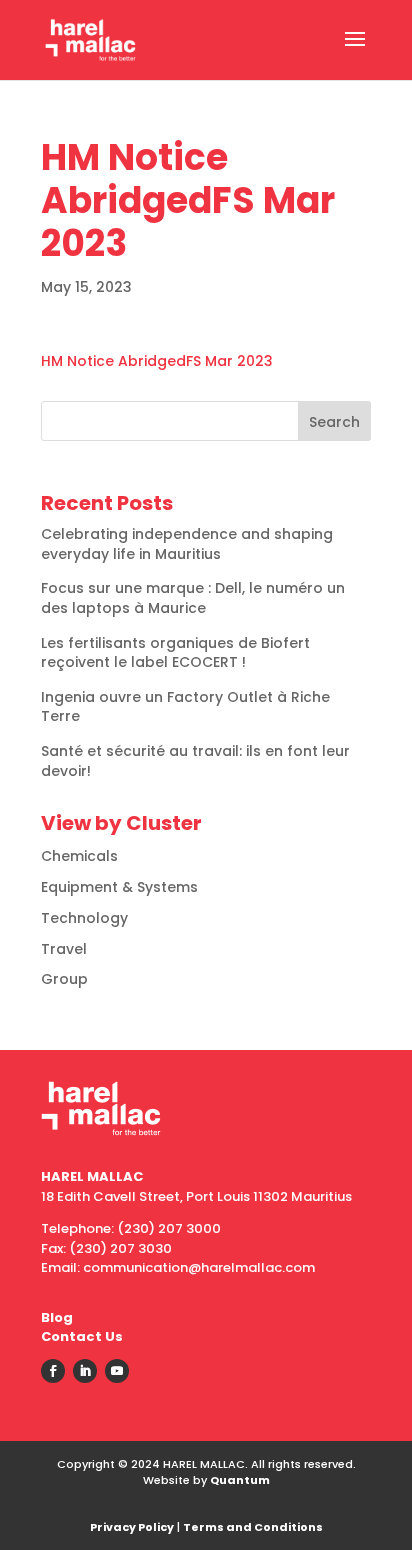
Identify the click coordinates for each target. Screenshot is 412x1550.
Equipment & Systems (119, 887)
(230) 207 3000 (169, 1228)
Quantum (240, 1480)
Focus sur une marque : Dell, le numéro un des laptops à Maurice (193, 598)
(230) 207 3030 (120, 1248)
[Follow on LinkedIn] (85, 1371)
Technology (84, 918)
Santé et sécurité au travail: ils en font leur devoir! (195, 761)
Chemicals (79, 856)
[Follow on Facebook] (53, 1371)
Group (64, 979)
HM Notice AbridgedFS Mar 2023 (157, 361)
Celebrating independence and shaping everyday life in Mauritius (187, 544)
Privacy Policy (132, 1527)
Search (334, 422)
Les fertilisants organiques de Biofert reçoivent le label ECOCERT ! (175, 653)
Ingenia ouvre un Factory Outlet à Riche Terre (185, 707)
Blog (57, 1317)
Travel (64, 949)
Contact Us (82, 1336)
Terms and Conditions (253, 1527)
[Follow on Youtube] (117, 1371)
